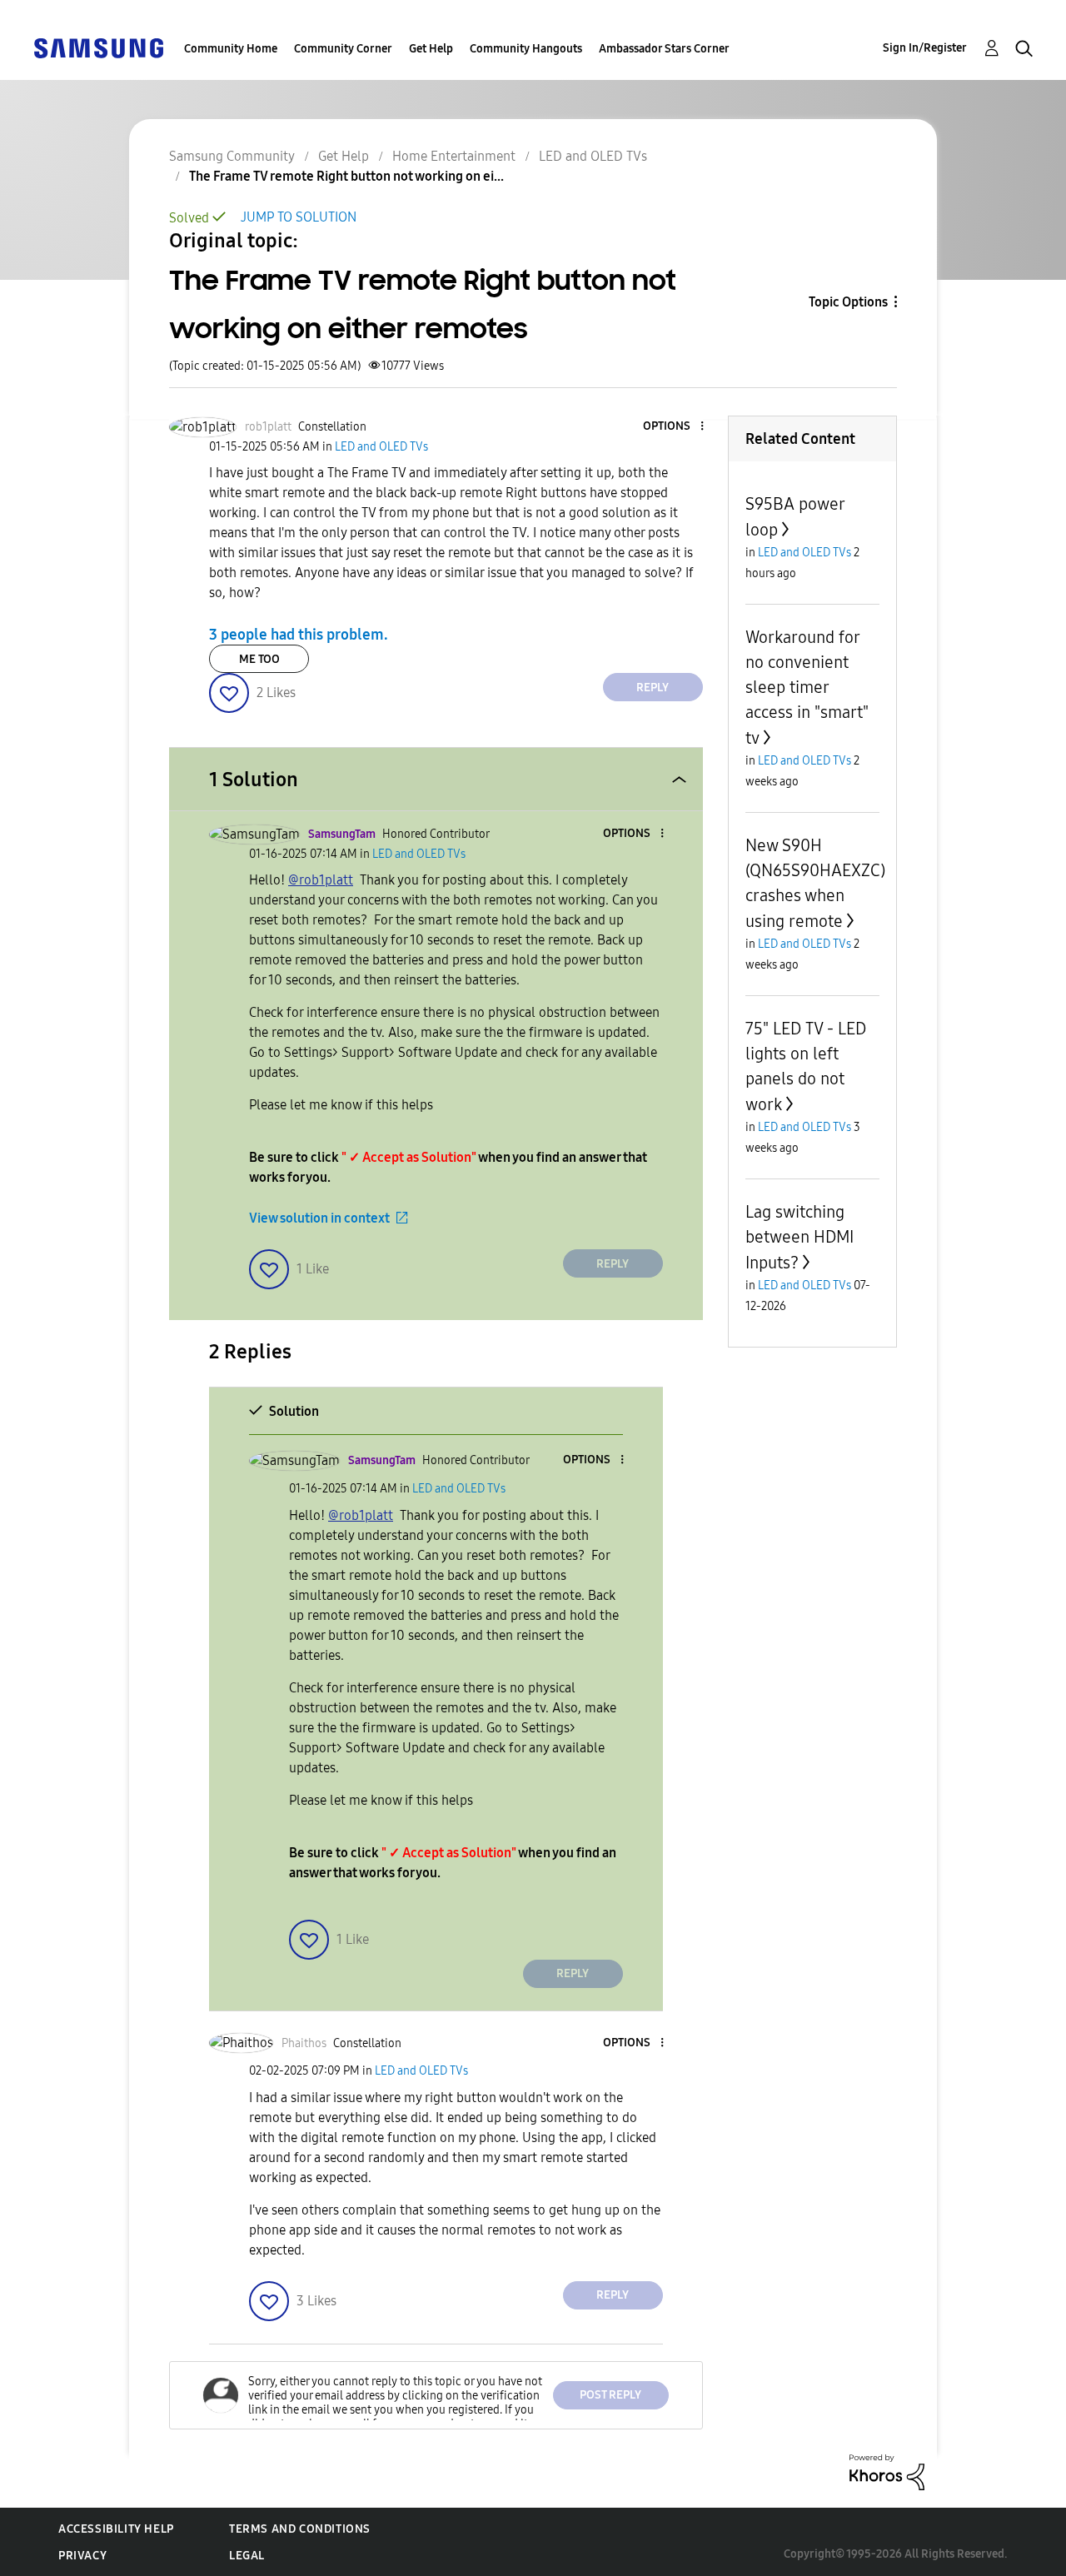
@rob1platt (321, 880)
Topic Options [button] (848, 302)
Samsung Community (232, 156)
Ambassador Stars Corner (664, 49)
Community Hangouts (526, 49)
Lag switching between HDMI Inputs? (799, 1237)
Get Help (431, 49)
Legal (247, 2556)
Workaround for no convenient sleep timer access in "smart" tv (807, 688)
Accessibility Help (116, 2529)
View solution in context (319, 1218)
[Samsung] (98, 47)
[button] (674, 427)
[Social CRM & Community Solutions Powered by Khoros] (887, 2471)
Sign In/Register (925, 48)
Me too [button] (259, 659)
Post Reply (610, 2395)
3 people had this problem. (299, 635)
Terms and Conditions (300, 2529)
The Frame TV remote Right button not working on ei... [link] (346, 176)
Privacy (82, 2556)
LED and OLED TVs (593, 156)
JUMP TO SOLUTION (299, 217)
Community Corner (343, 49)
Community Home (231, 49)
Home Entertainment (454, 156)
